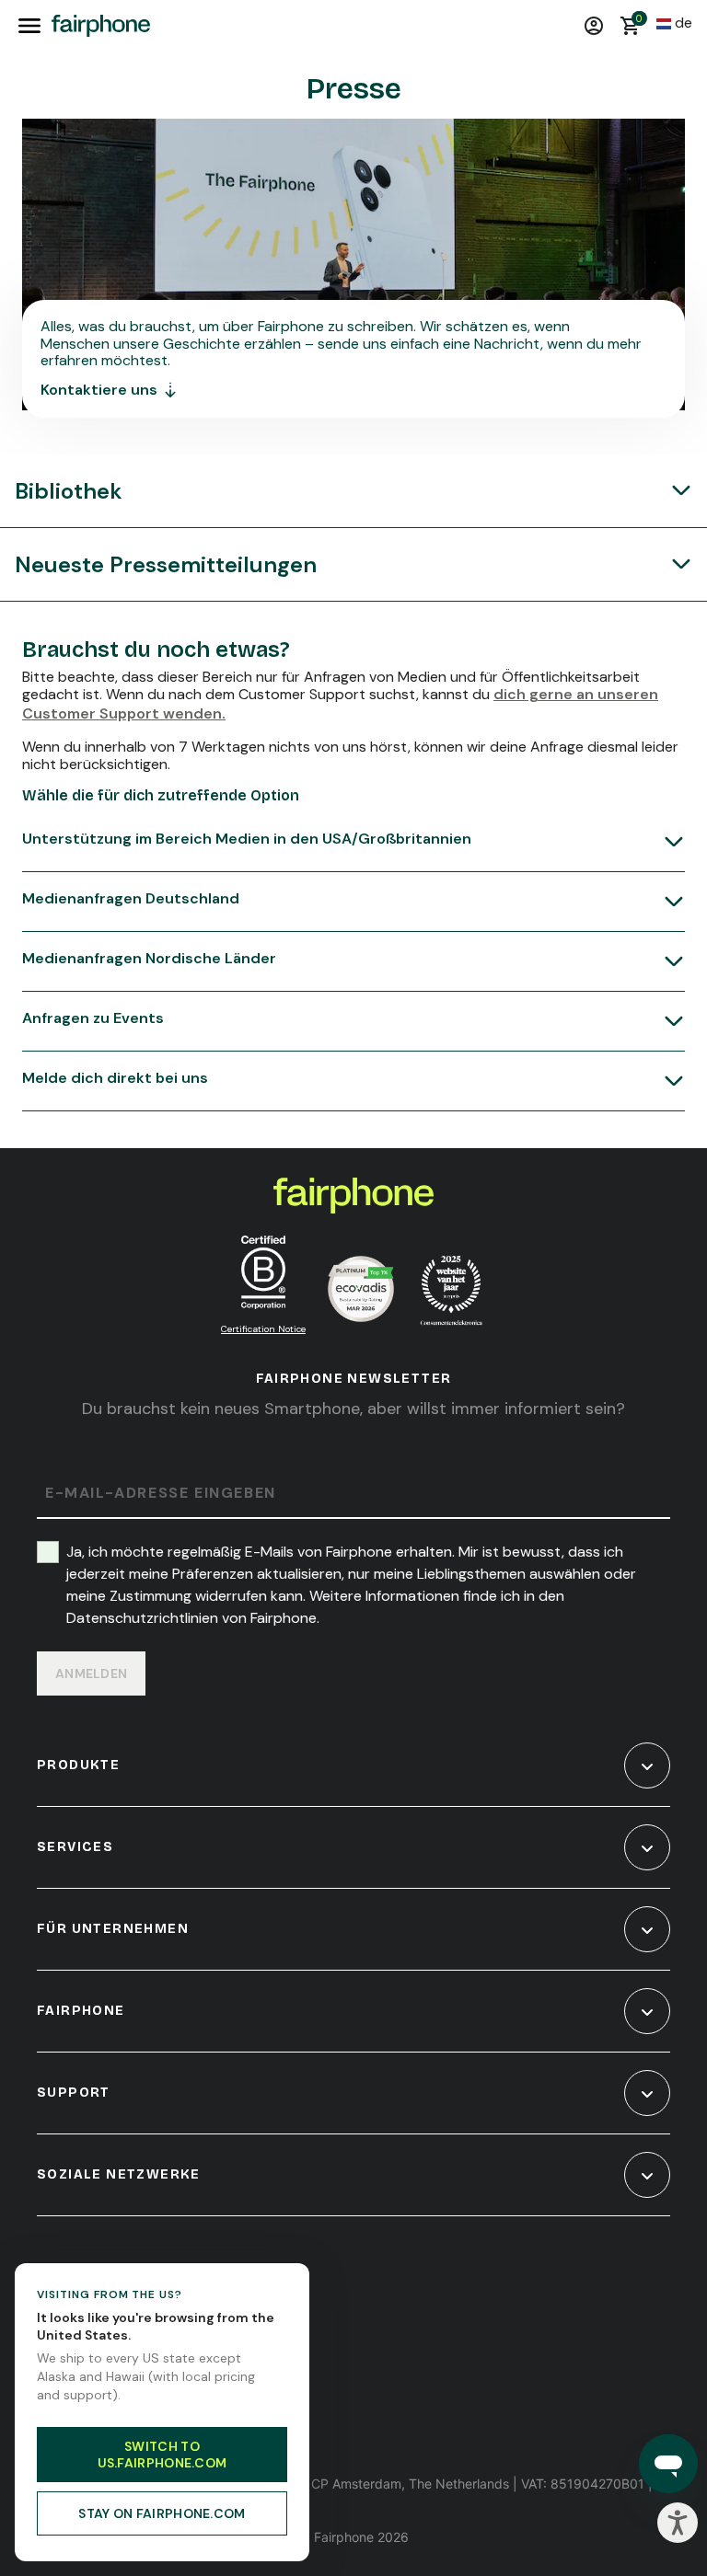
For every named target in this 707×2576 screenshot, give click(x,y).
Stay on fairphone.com (162, 2513)
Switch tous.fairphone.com (162, 2455)
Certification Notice (263, 1329)
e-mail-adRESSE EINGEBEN (161, 1494)
